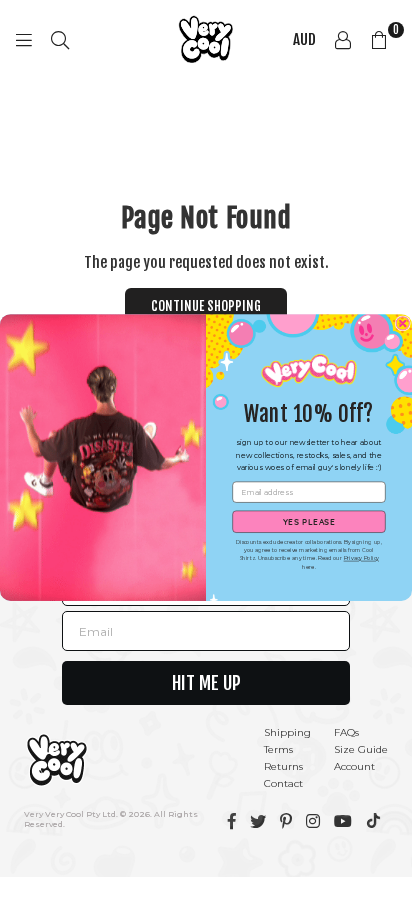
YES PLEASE (309, 521)
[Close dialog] (402, 323)
